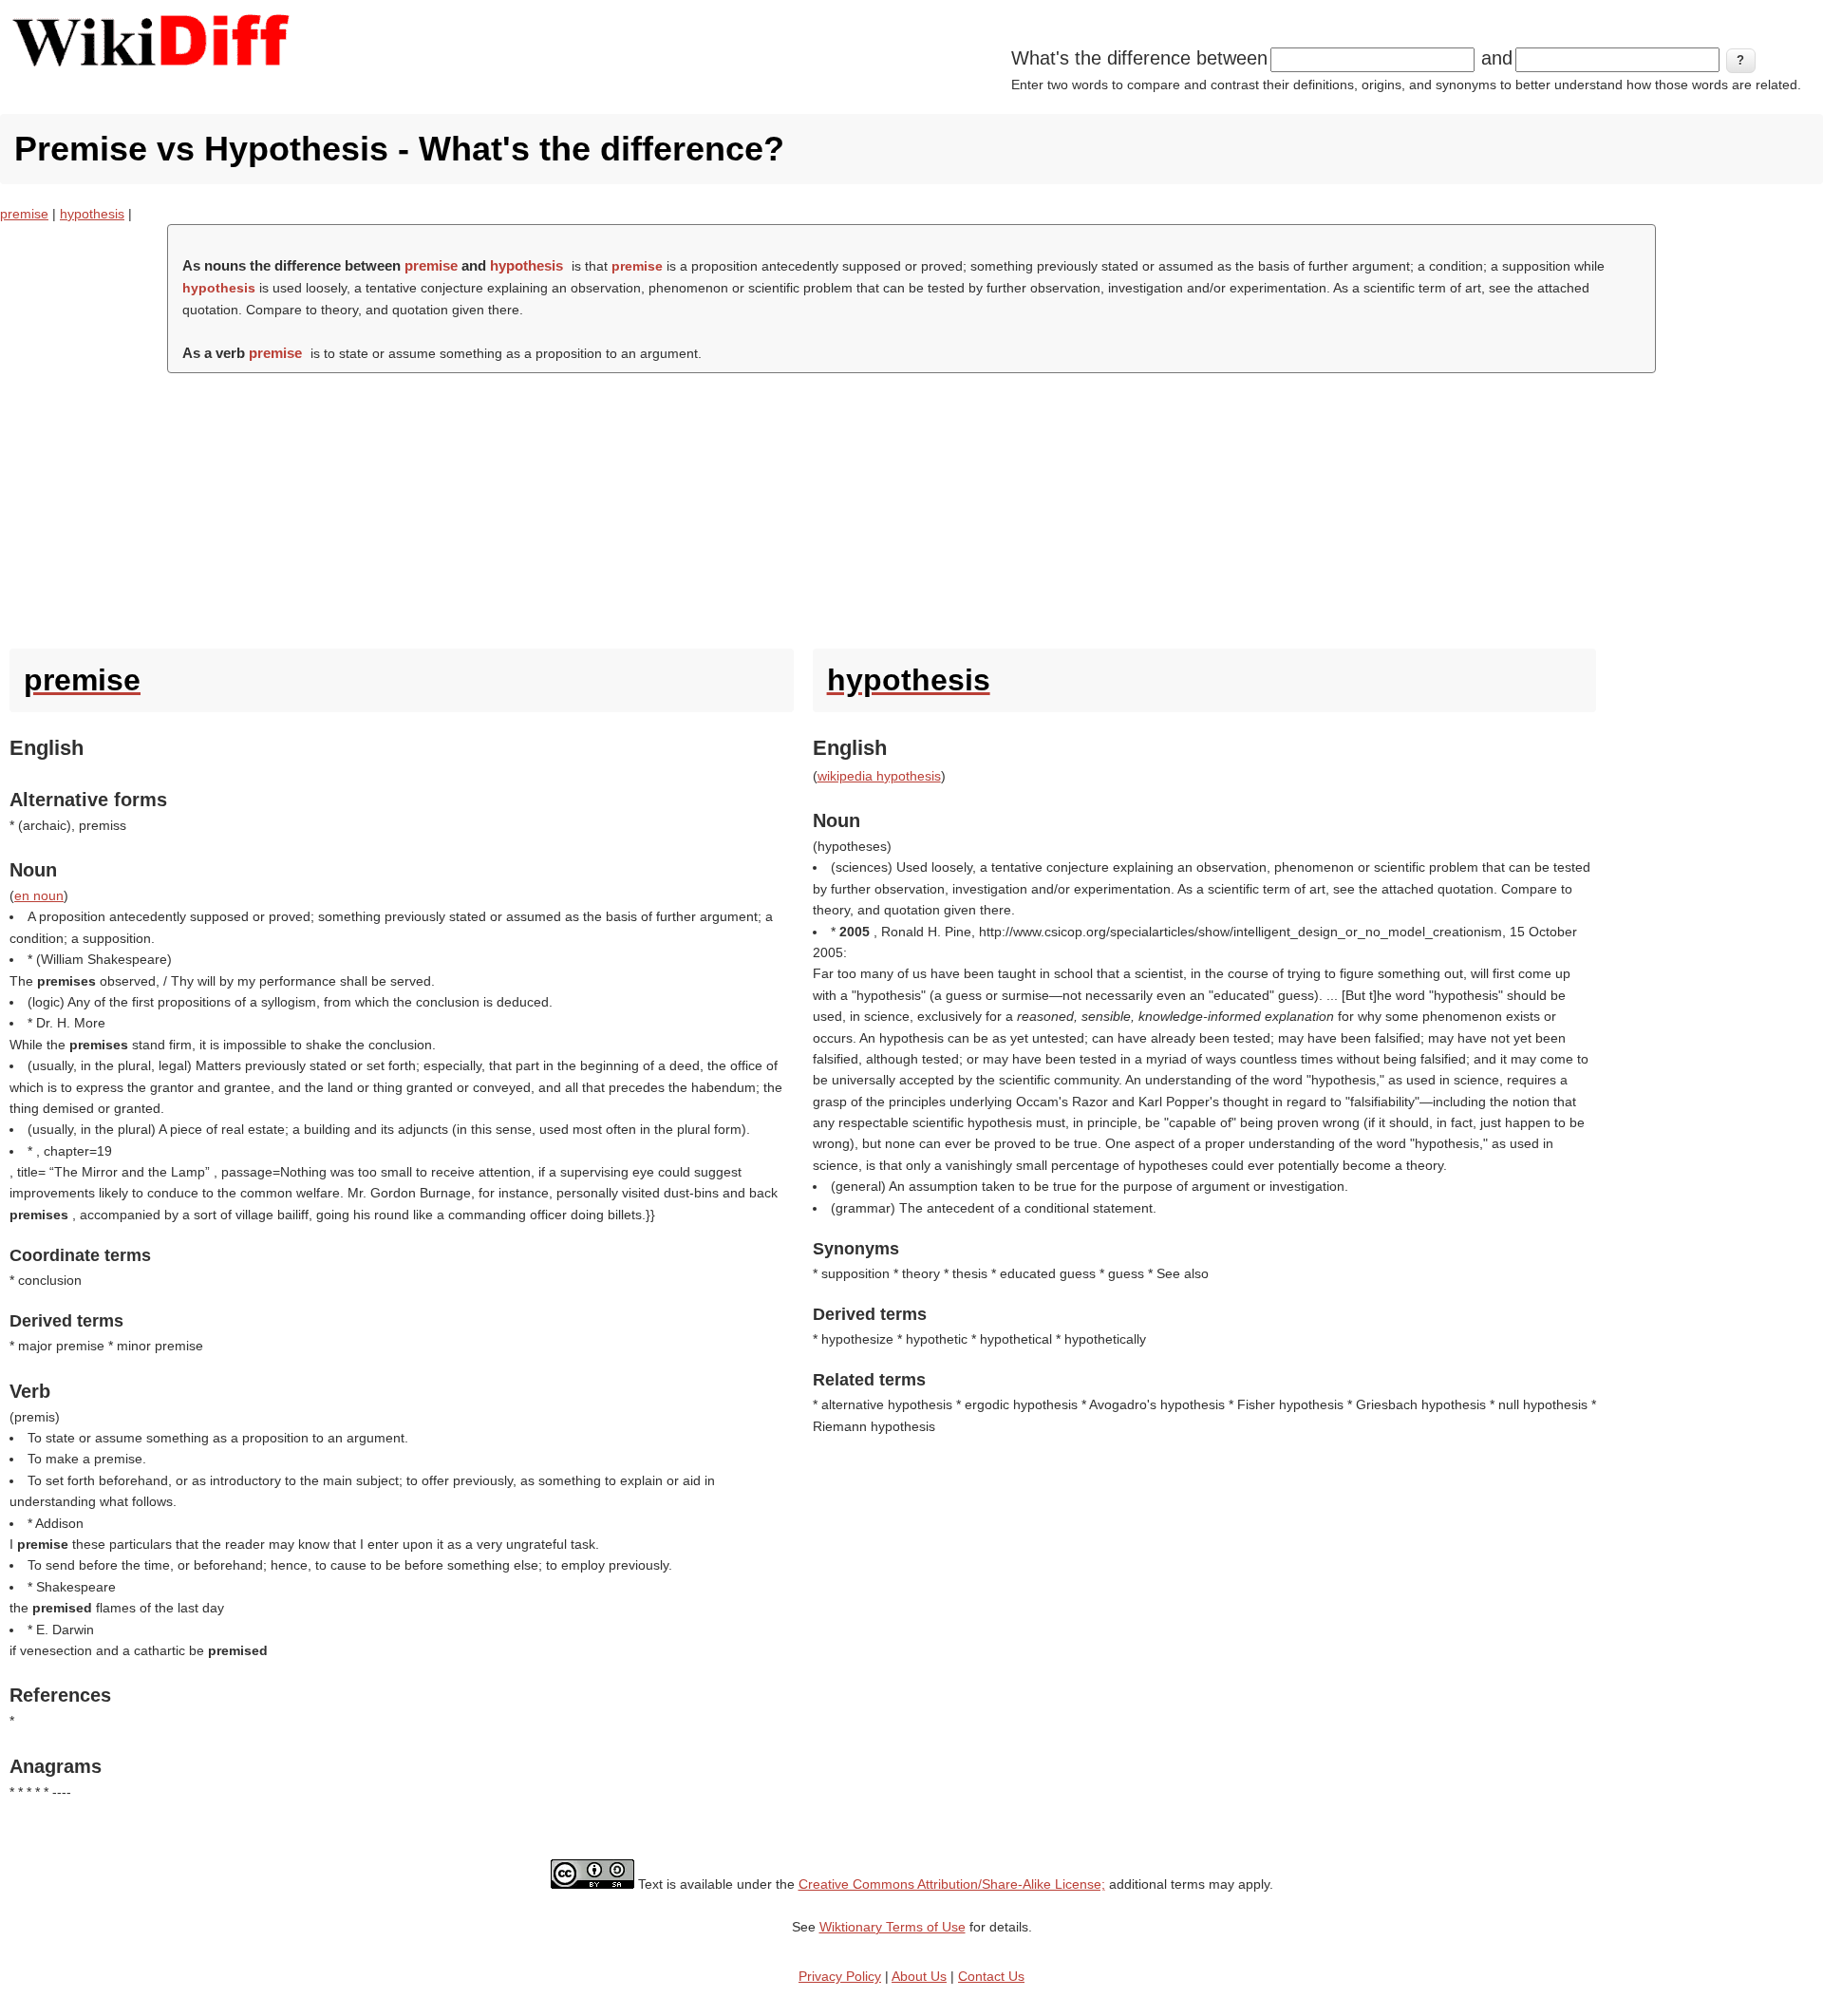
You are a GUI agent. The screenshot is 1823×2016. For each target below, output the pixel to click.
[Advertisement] (911, 506)
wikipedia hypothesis (879, 776)
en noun (39, 895)
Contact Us (991, 1976)
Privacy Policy (840, 1976)
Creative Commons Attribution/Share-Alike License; (952, 1884)
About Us (919, 1976)
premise (24, 214)
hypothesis (92, 214)
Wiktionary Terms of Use (893, 1927)
